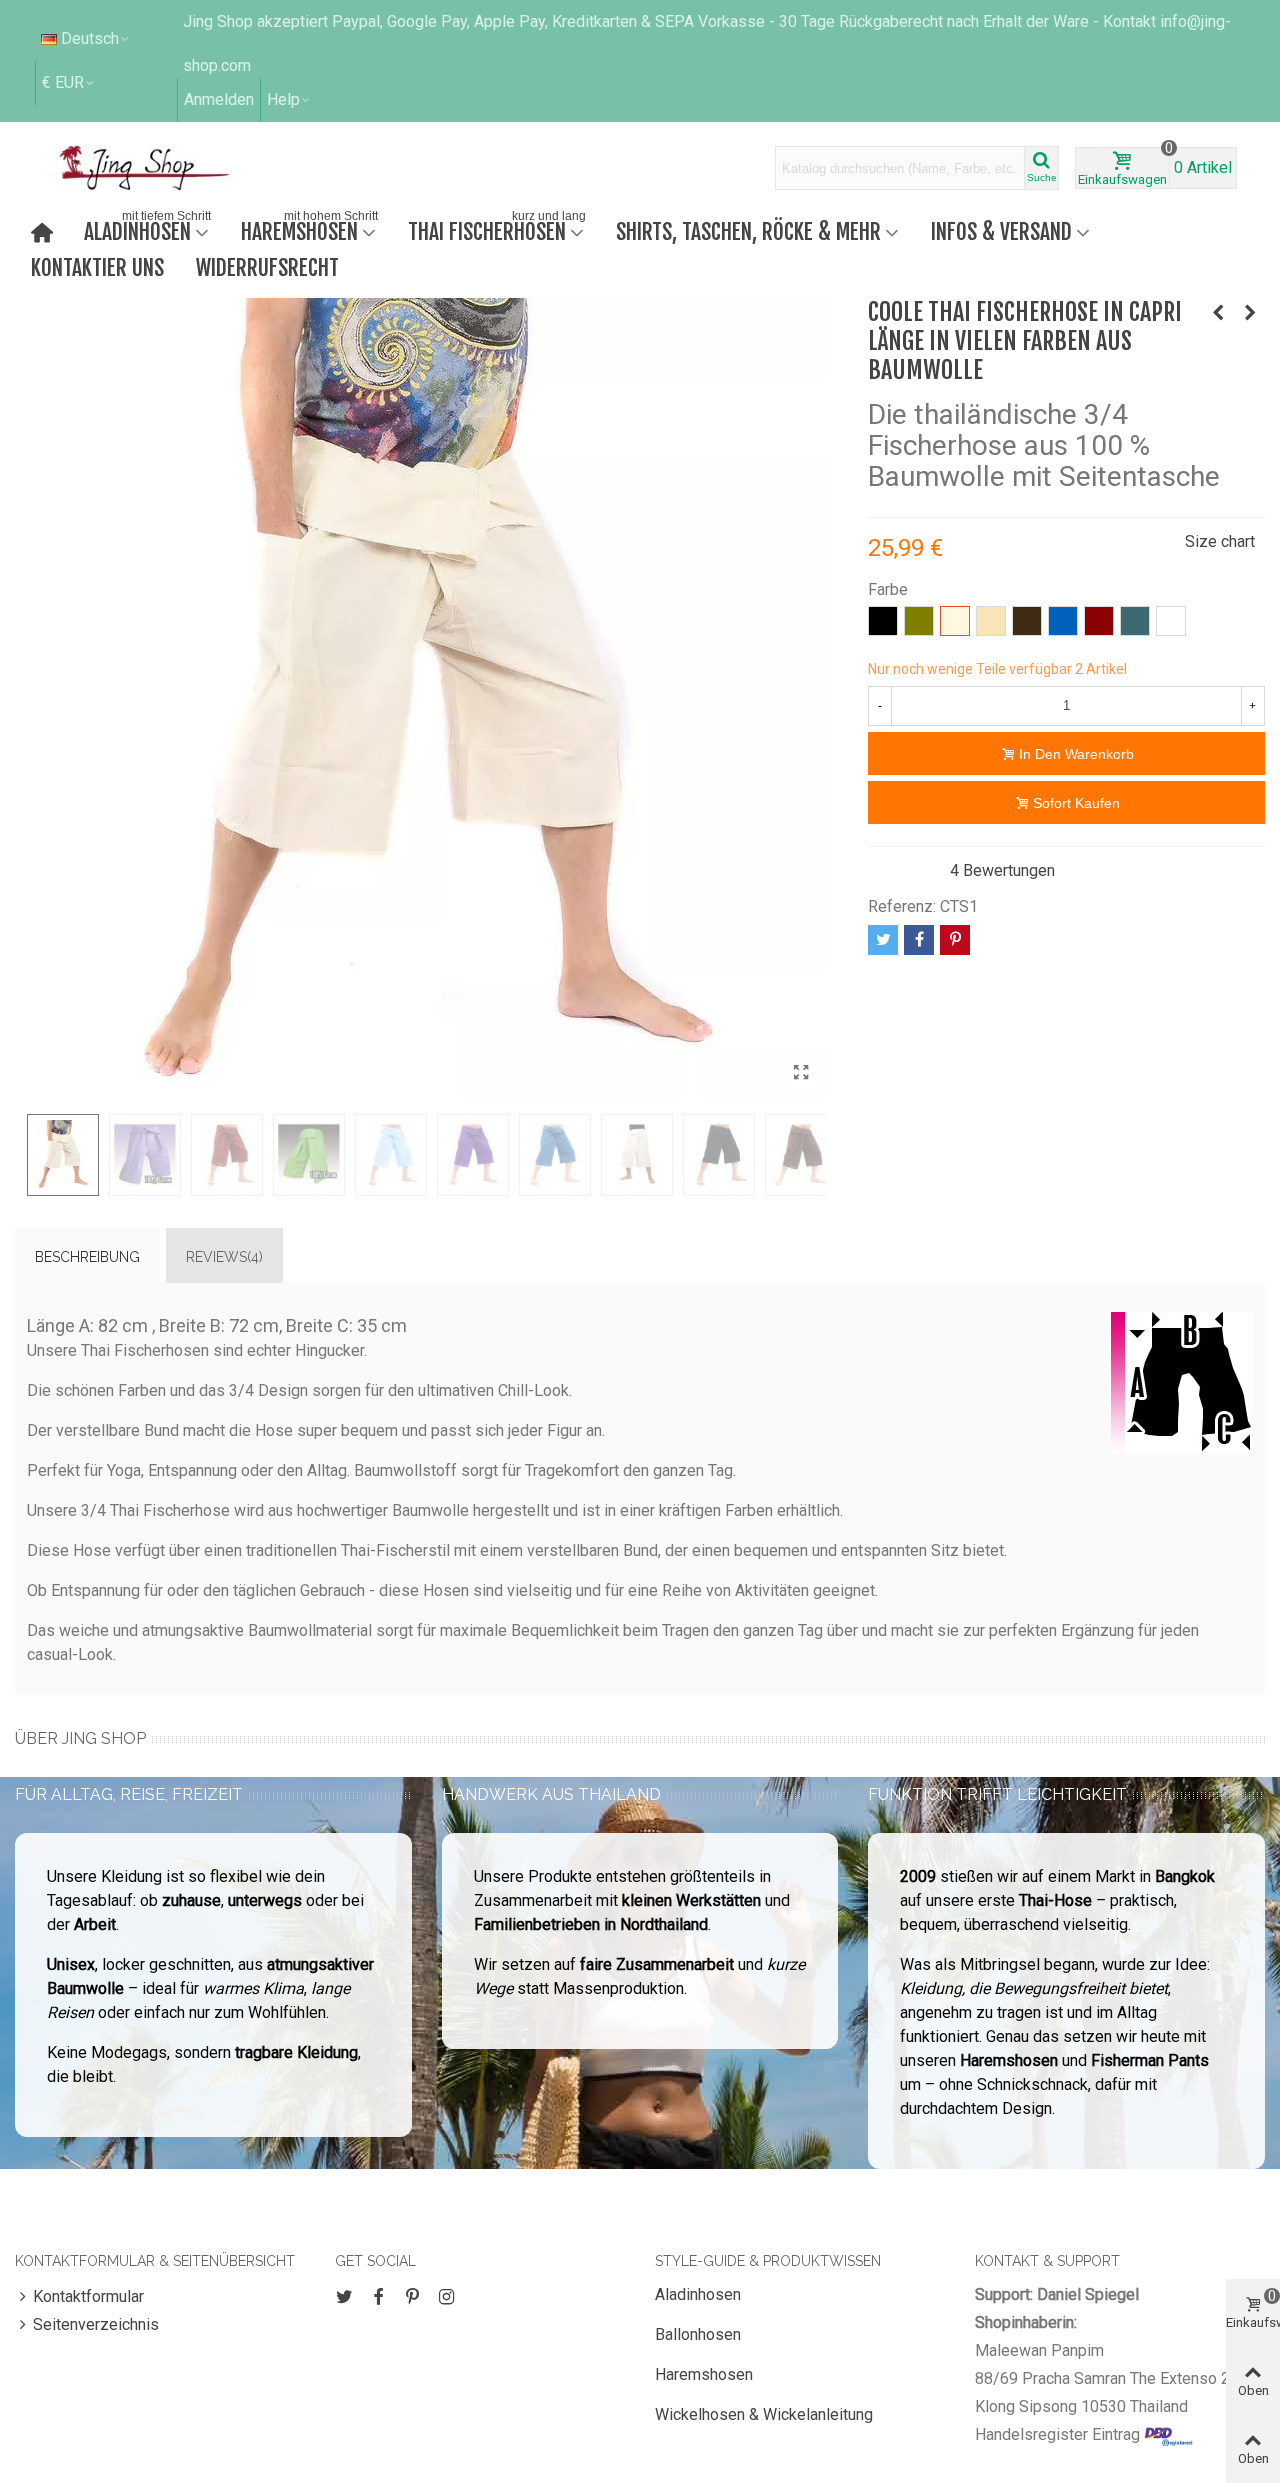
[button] (289, 100)
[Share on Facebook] (919, 940)
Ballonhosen (698, 2334)
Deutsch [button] (90, 38)
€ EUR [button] (63, 82)
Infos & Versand (1001, 231)
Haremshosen (309, 229)
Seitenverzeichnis (96, 2324)
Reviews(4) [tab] (224, 1257)
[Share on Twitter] (883, 940)
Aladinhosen (147, 229)
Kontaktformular (88, 2296)
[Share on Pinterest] (955, 940)
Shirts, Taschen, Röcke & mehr (748, 231)
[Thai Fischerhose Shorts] (1218, 313)
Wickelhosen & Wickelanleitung (764, 2414)
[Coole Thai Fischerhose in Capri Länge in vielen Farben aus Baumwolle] (802, 1073)
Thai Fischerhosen (497, 229)
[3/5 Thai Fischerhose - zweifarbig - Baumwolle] (1250, 313)
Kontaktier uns (97, 267)
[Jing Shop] (168, 168)
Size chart (1220, 541)
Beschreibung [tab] (87, 1257)
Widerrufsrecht (267, 267)
